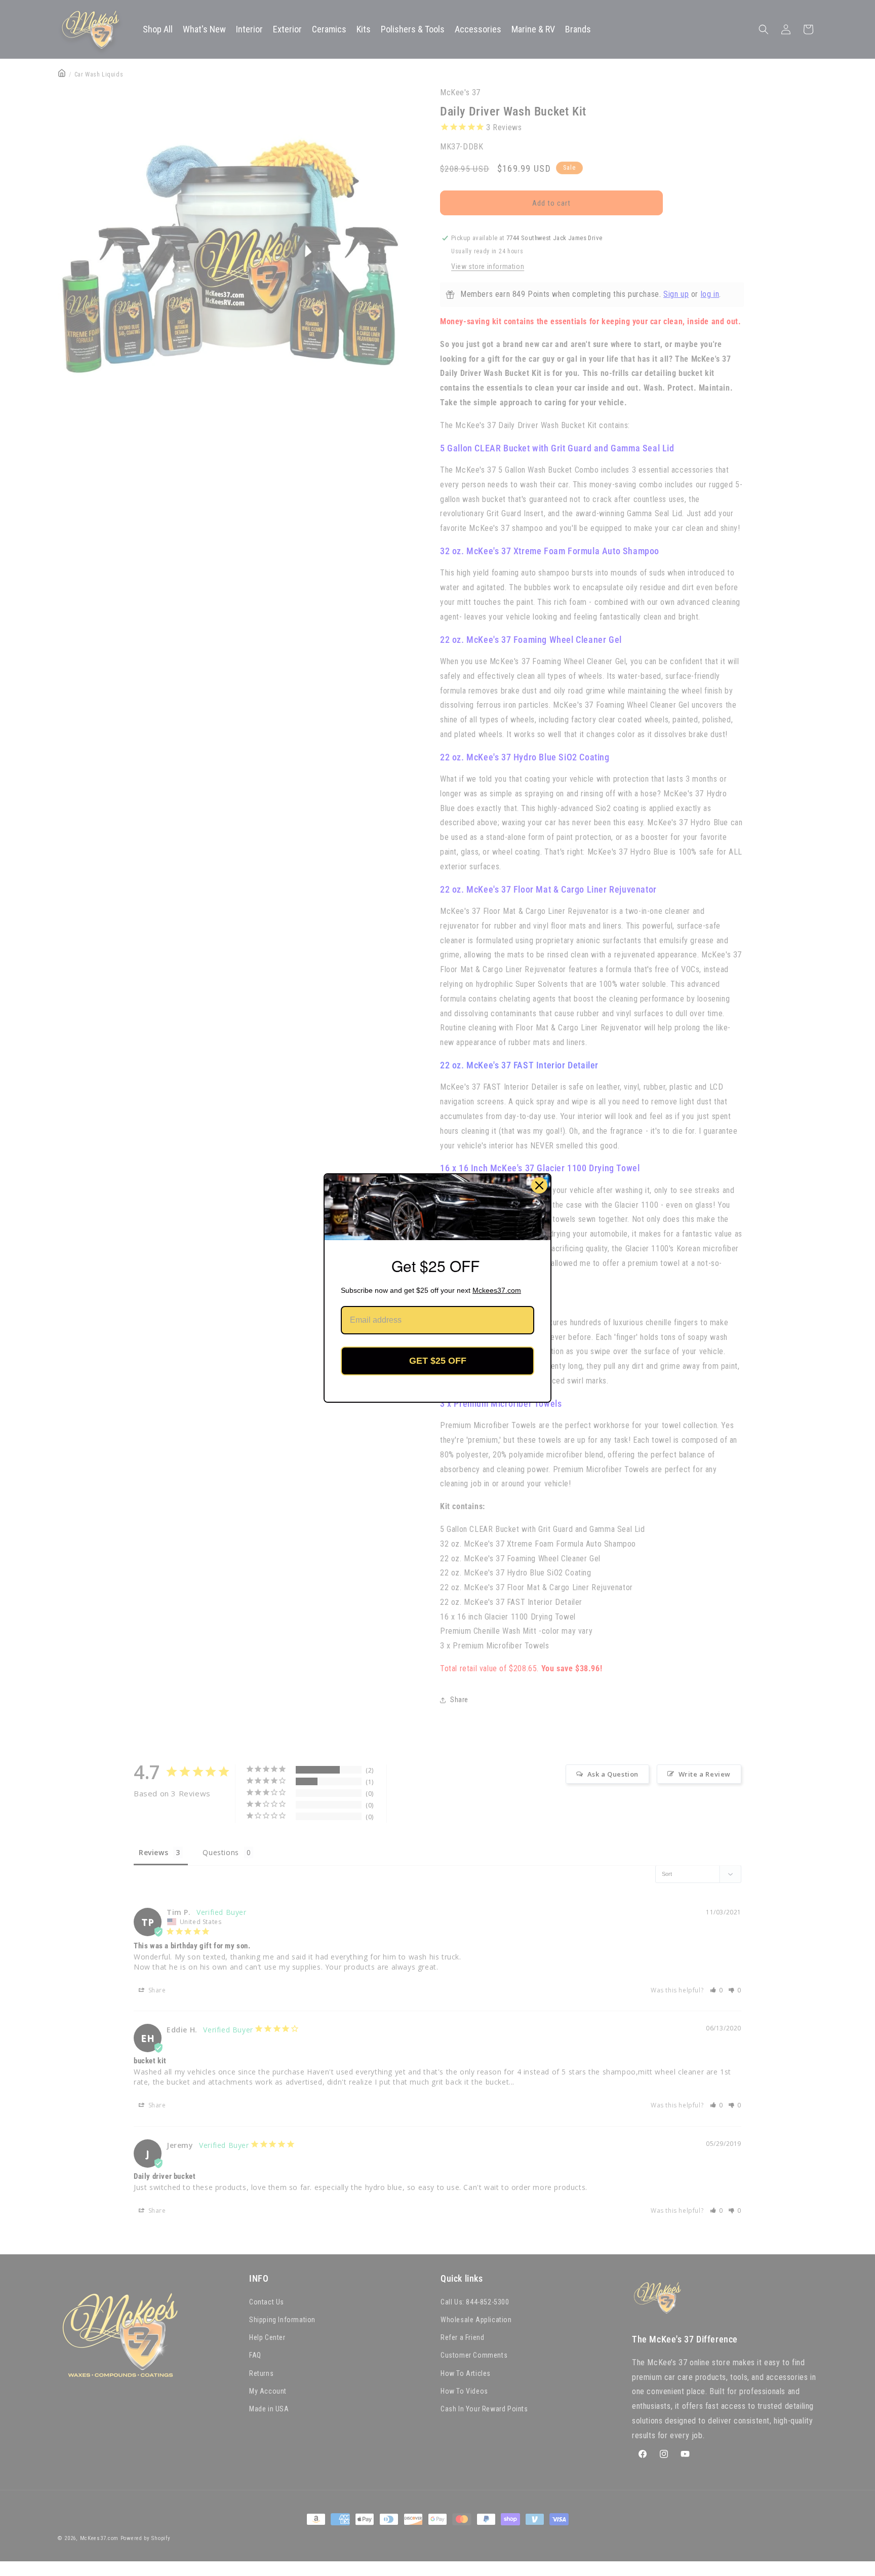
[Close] (539, 1185)
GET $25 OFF (438, 1361)
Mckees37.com (497, 1290)
